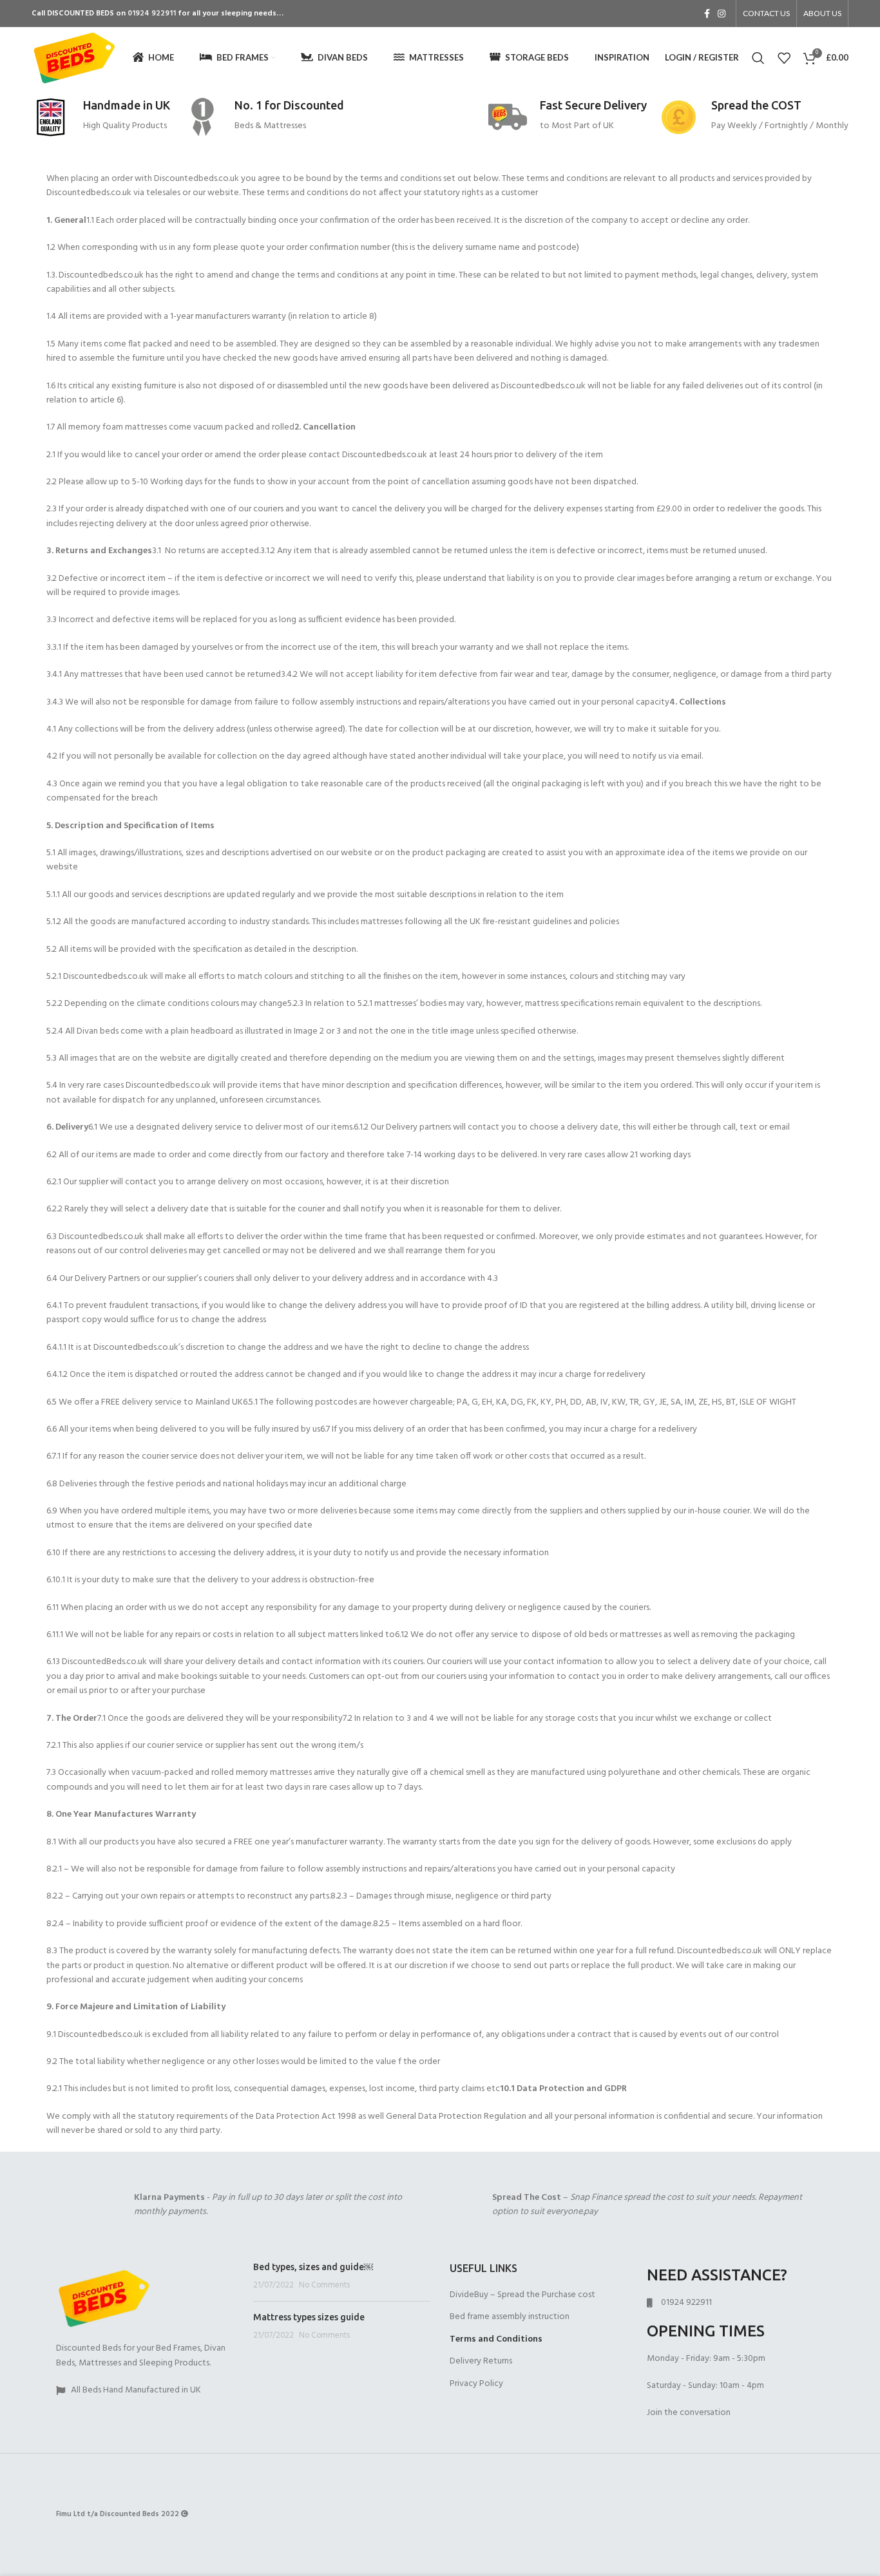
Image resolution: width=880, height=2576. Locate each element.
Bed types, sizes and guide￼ (313, 2267)
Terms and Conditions (496, 2340)
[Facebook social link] (707, 14)
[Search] (758, 58)
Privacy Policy (476, 2384)
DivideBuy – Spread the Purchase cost (522, 2295)
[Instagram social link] (722, 14)
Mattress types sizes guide (309, 2317)
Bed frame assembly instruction (510, 2317)
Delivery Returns (481, 2362)
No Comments (324, 2286)
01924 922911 (152, 14)
